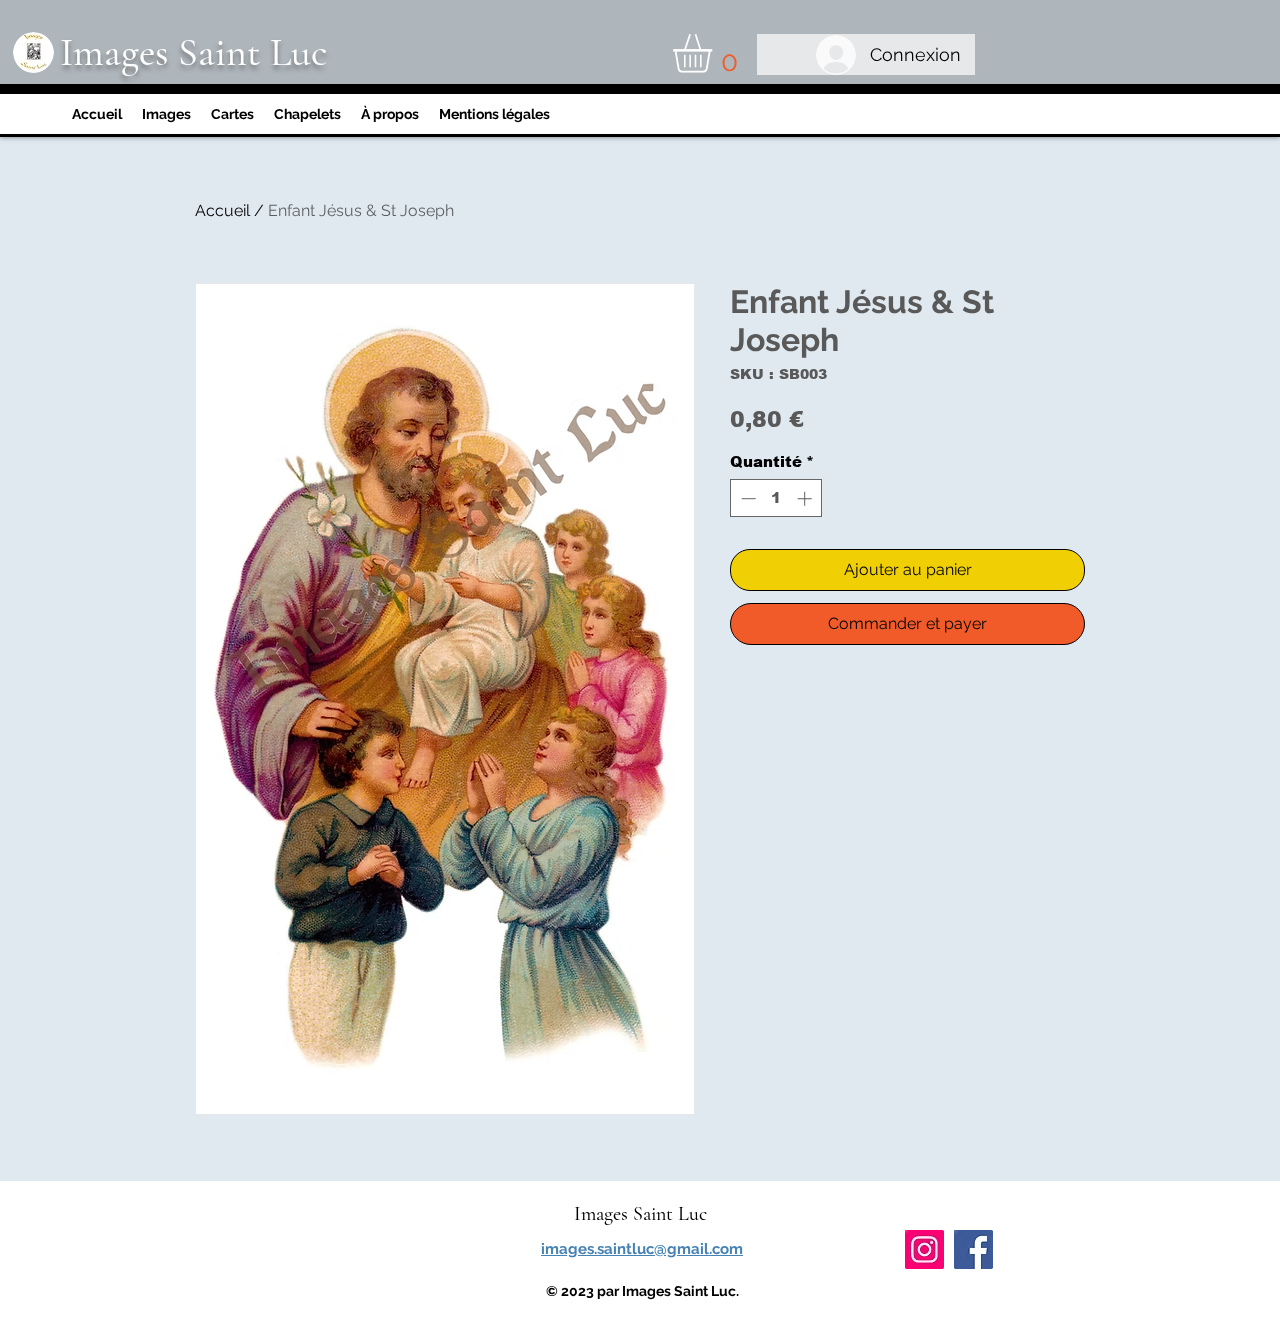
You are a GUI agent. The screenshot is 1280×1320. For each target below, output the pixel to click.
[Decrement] (746, 498)
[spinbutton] (776, 498)
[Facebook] (973, 1249)
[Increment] (806, 498)
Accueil (222, 210)
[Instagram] (924, 1249)
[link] (715, 53)
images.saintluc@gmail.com (642, 1249)
